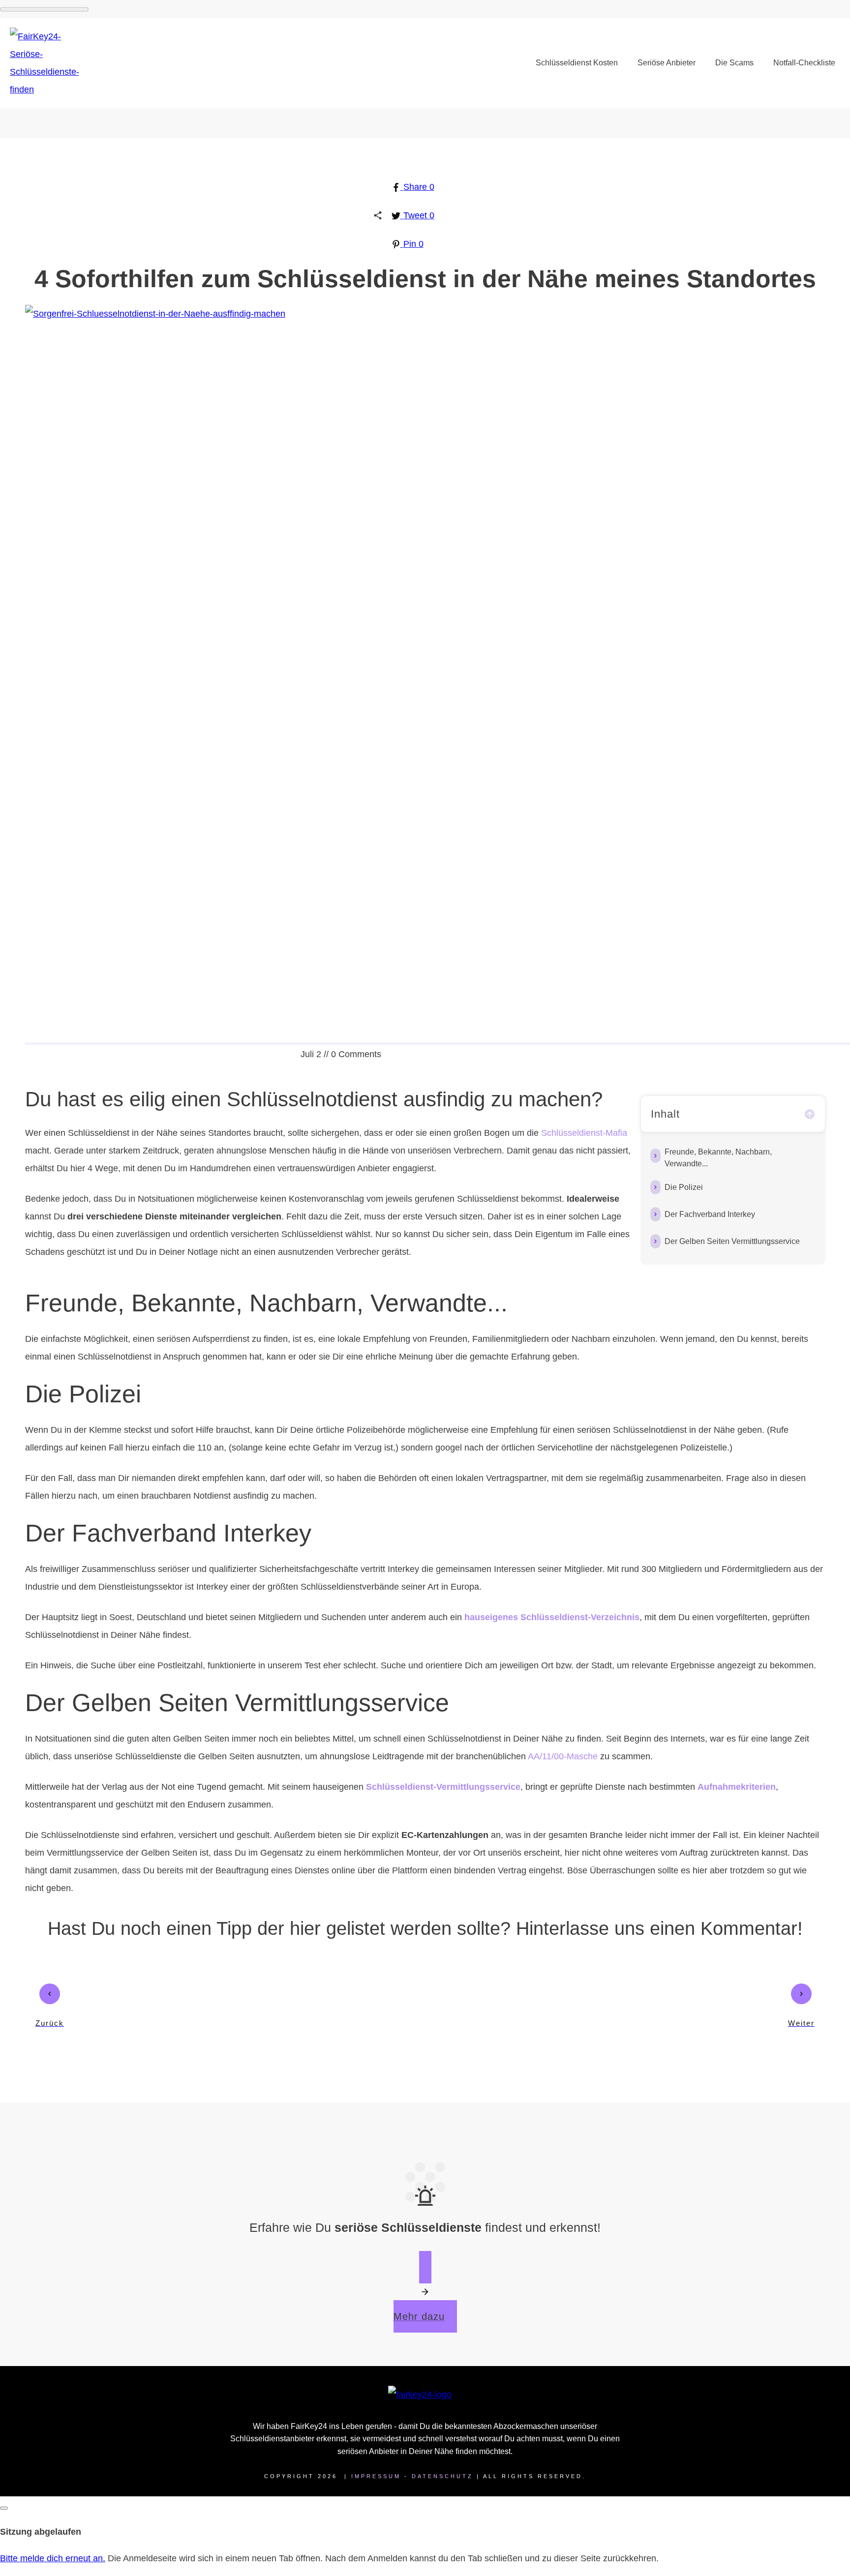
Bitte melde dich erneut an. (53, 2558)
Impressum (376, 2476)
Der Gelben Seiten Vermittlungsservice (732, 1241)
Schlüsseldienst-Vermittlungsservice (443, 1787)
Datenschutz (442, 2476)
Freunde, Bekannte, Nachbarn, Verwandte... (718, 1158)
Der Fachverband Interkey (710, 1214)
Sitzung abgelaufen (41, 2532)
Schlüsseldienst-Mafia (584, 1133)
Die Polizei (684, 1187)
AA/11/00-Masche (563, 1756)
